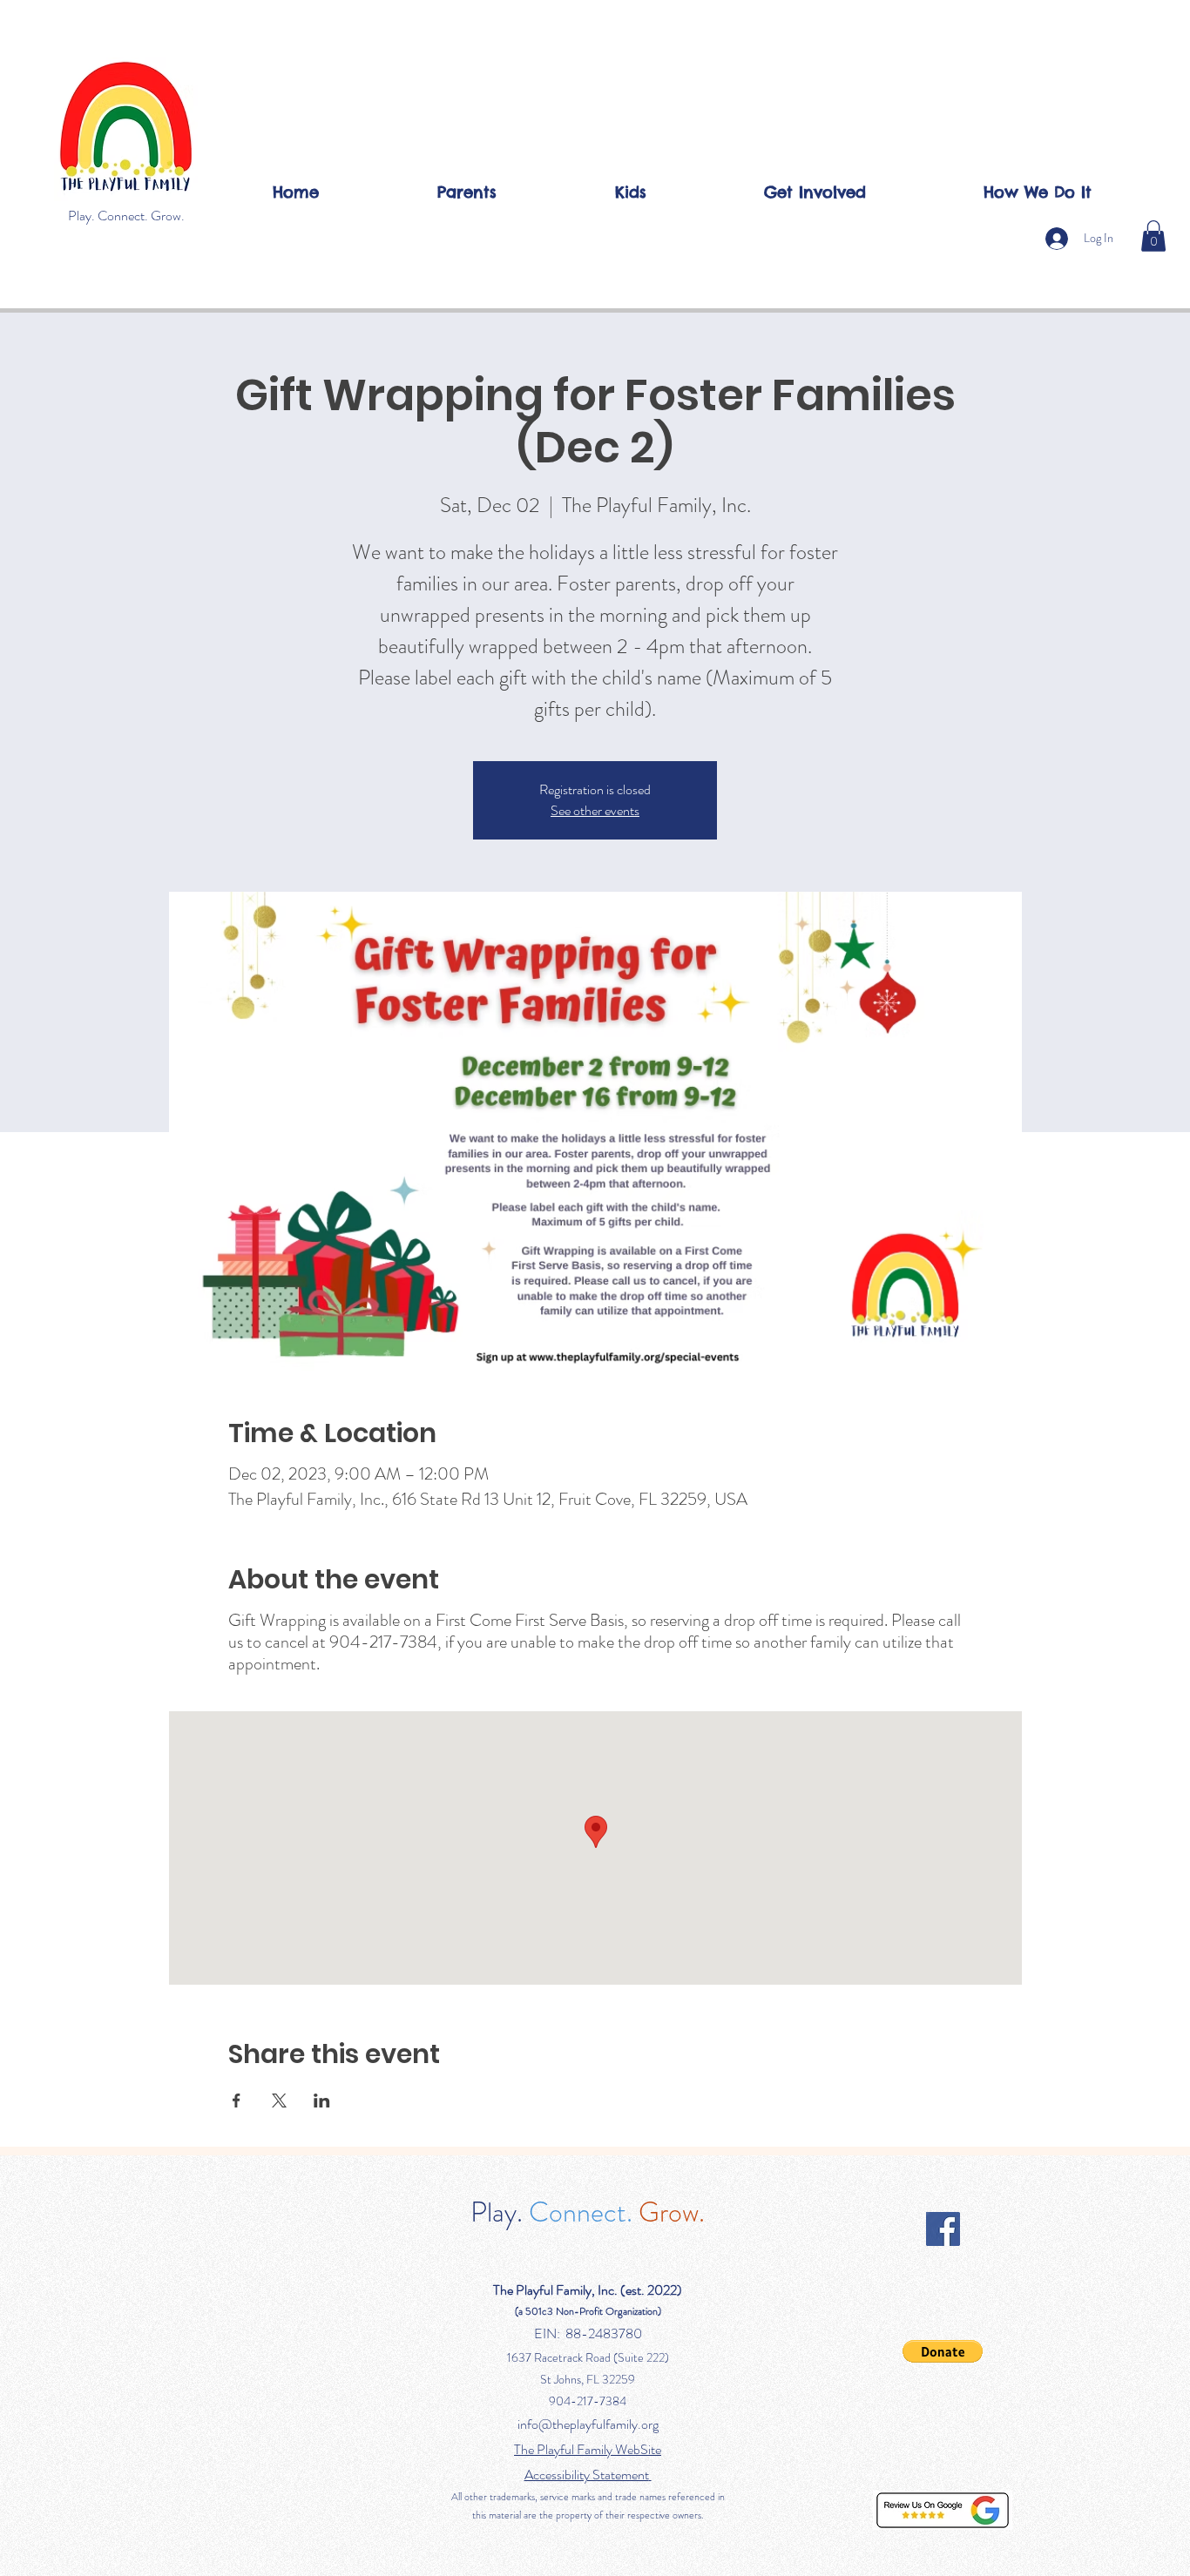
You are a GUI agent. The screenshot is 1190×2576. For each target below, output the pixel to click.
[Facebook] (943, 2229)
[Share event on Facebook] (237, 2101)
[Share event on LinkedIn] (322, 2101)
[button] (1153, 236)
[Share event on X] (279, 2101)
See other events (595, 810)
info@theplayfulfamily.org (588, 2424)
